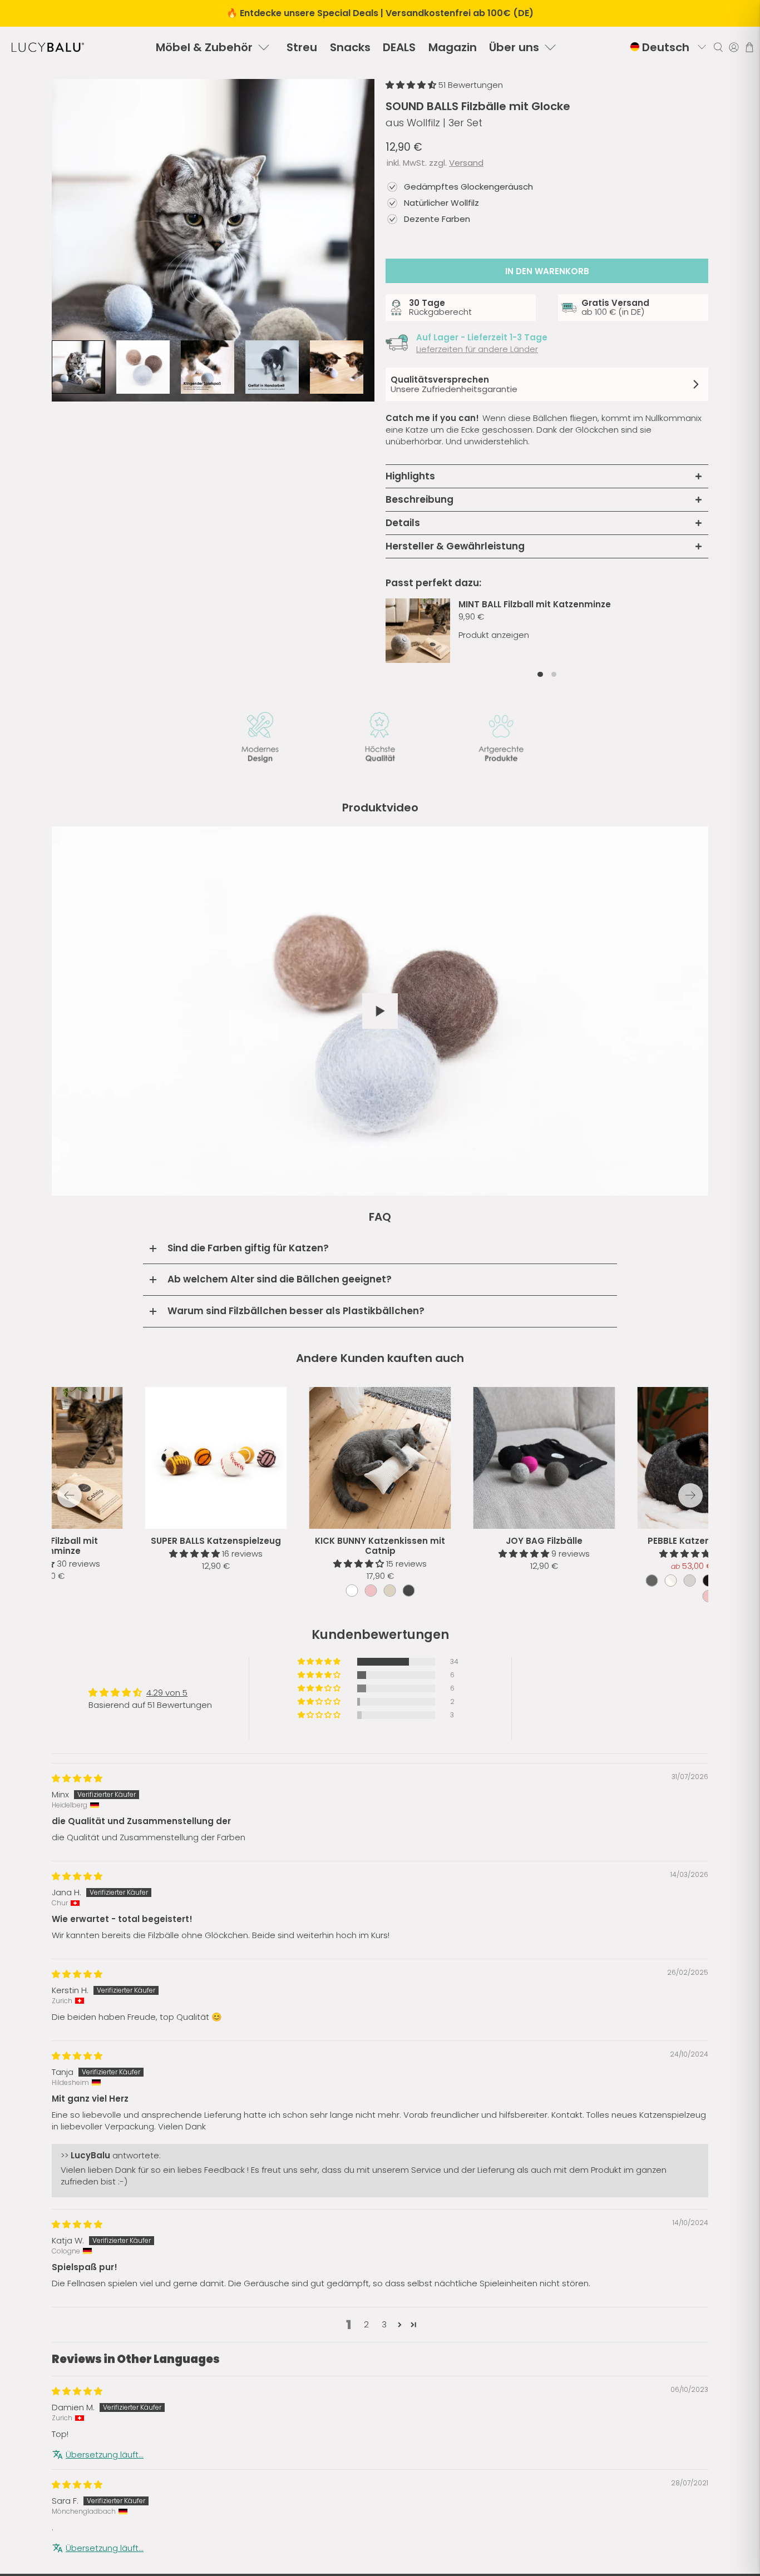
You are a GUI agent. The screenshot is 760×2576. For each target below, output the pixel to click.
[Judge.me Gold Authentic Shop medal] (352, 1772)
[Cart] (749, 47)
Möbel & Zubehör (204, 47)
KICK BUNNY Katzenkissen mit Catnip (380, 1546)
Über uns (514, 47)
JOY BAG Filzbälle (544, 1541)
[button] (412, 85)
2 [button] (366, 2411)
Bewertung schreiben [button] (610, 1673)
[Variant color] (352, 1591)
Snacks (350, 47)
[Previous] (70, 1495)
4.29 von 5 (167, 1681)
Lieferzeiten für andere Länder (477, 349)
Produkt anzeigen (494, 635)
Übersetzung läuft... (105, 2541)
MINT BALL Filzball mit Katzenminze (535, 604)
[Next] (690, 1495)
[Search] (718, 47)
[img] (77, 1865)
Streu (302, 47)
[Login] (734, 47)
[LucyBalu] (48, 47)
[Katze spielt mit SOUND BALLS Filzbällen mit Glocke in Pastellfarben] (213, 240)
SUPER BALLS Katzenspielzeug (216, 1541)
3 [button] (384, 2411)
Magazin (453, 47)
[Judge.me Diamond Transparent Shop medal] (408, 1772)
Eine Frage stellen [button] (610, 1701)
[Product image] (380, 1458)
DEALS (399, 47)
